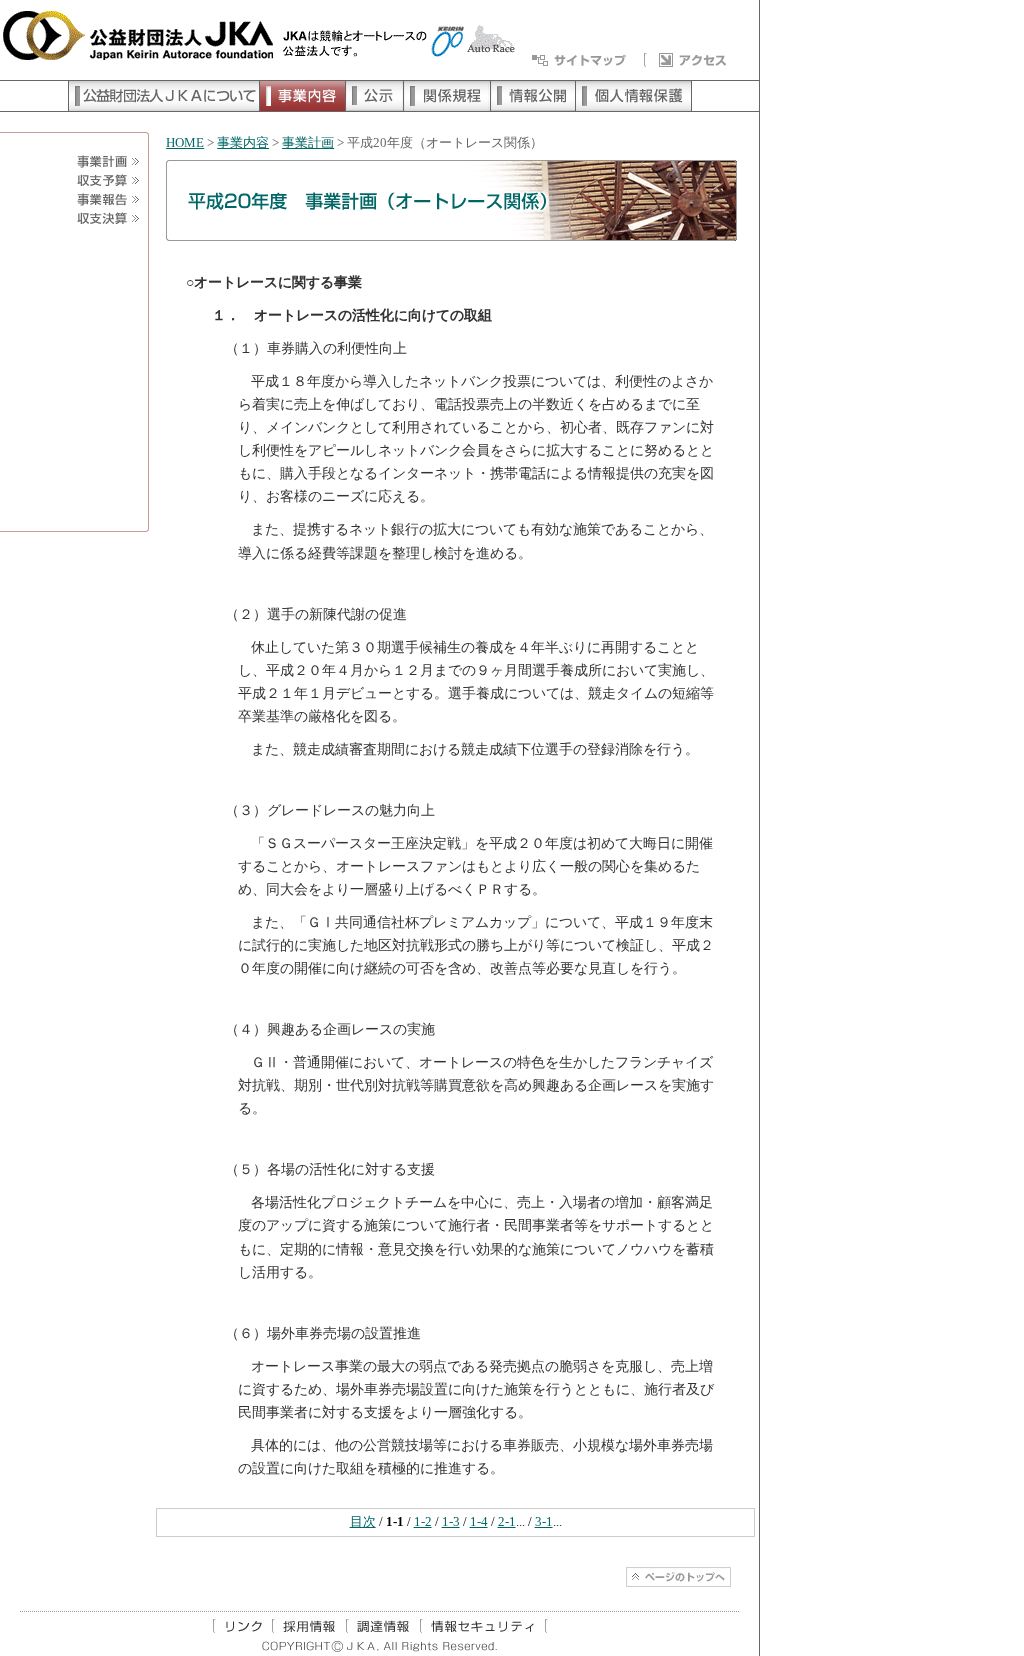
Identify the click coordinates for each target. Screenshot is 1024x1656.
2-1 (507, 1522)
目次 (363, 1522)
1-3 (451, 1522)
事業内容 (243, 143)
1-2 (423, 1522)
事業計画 (308, 143)
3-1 (544, 1522)
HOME (185, 143)
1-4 (479, 1522)
